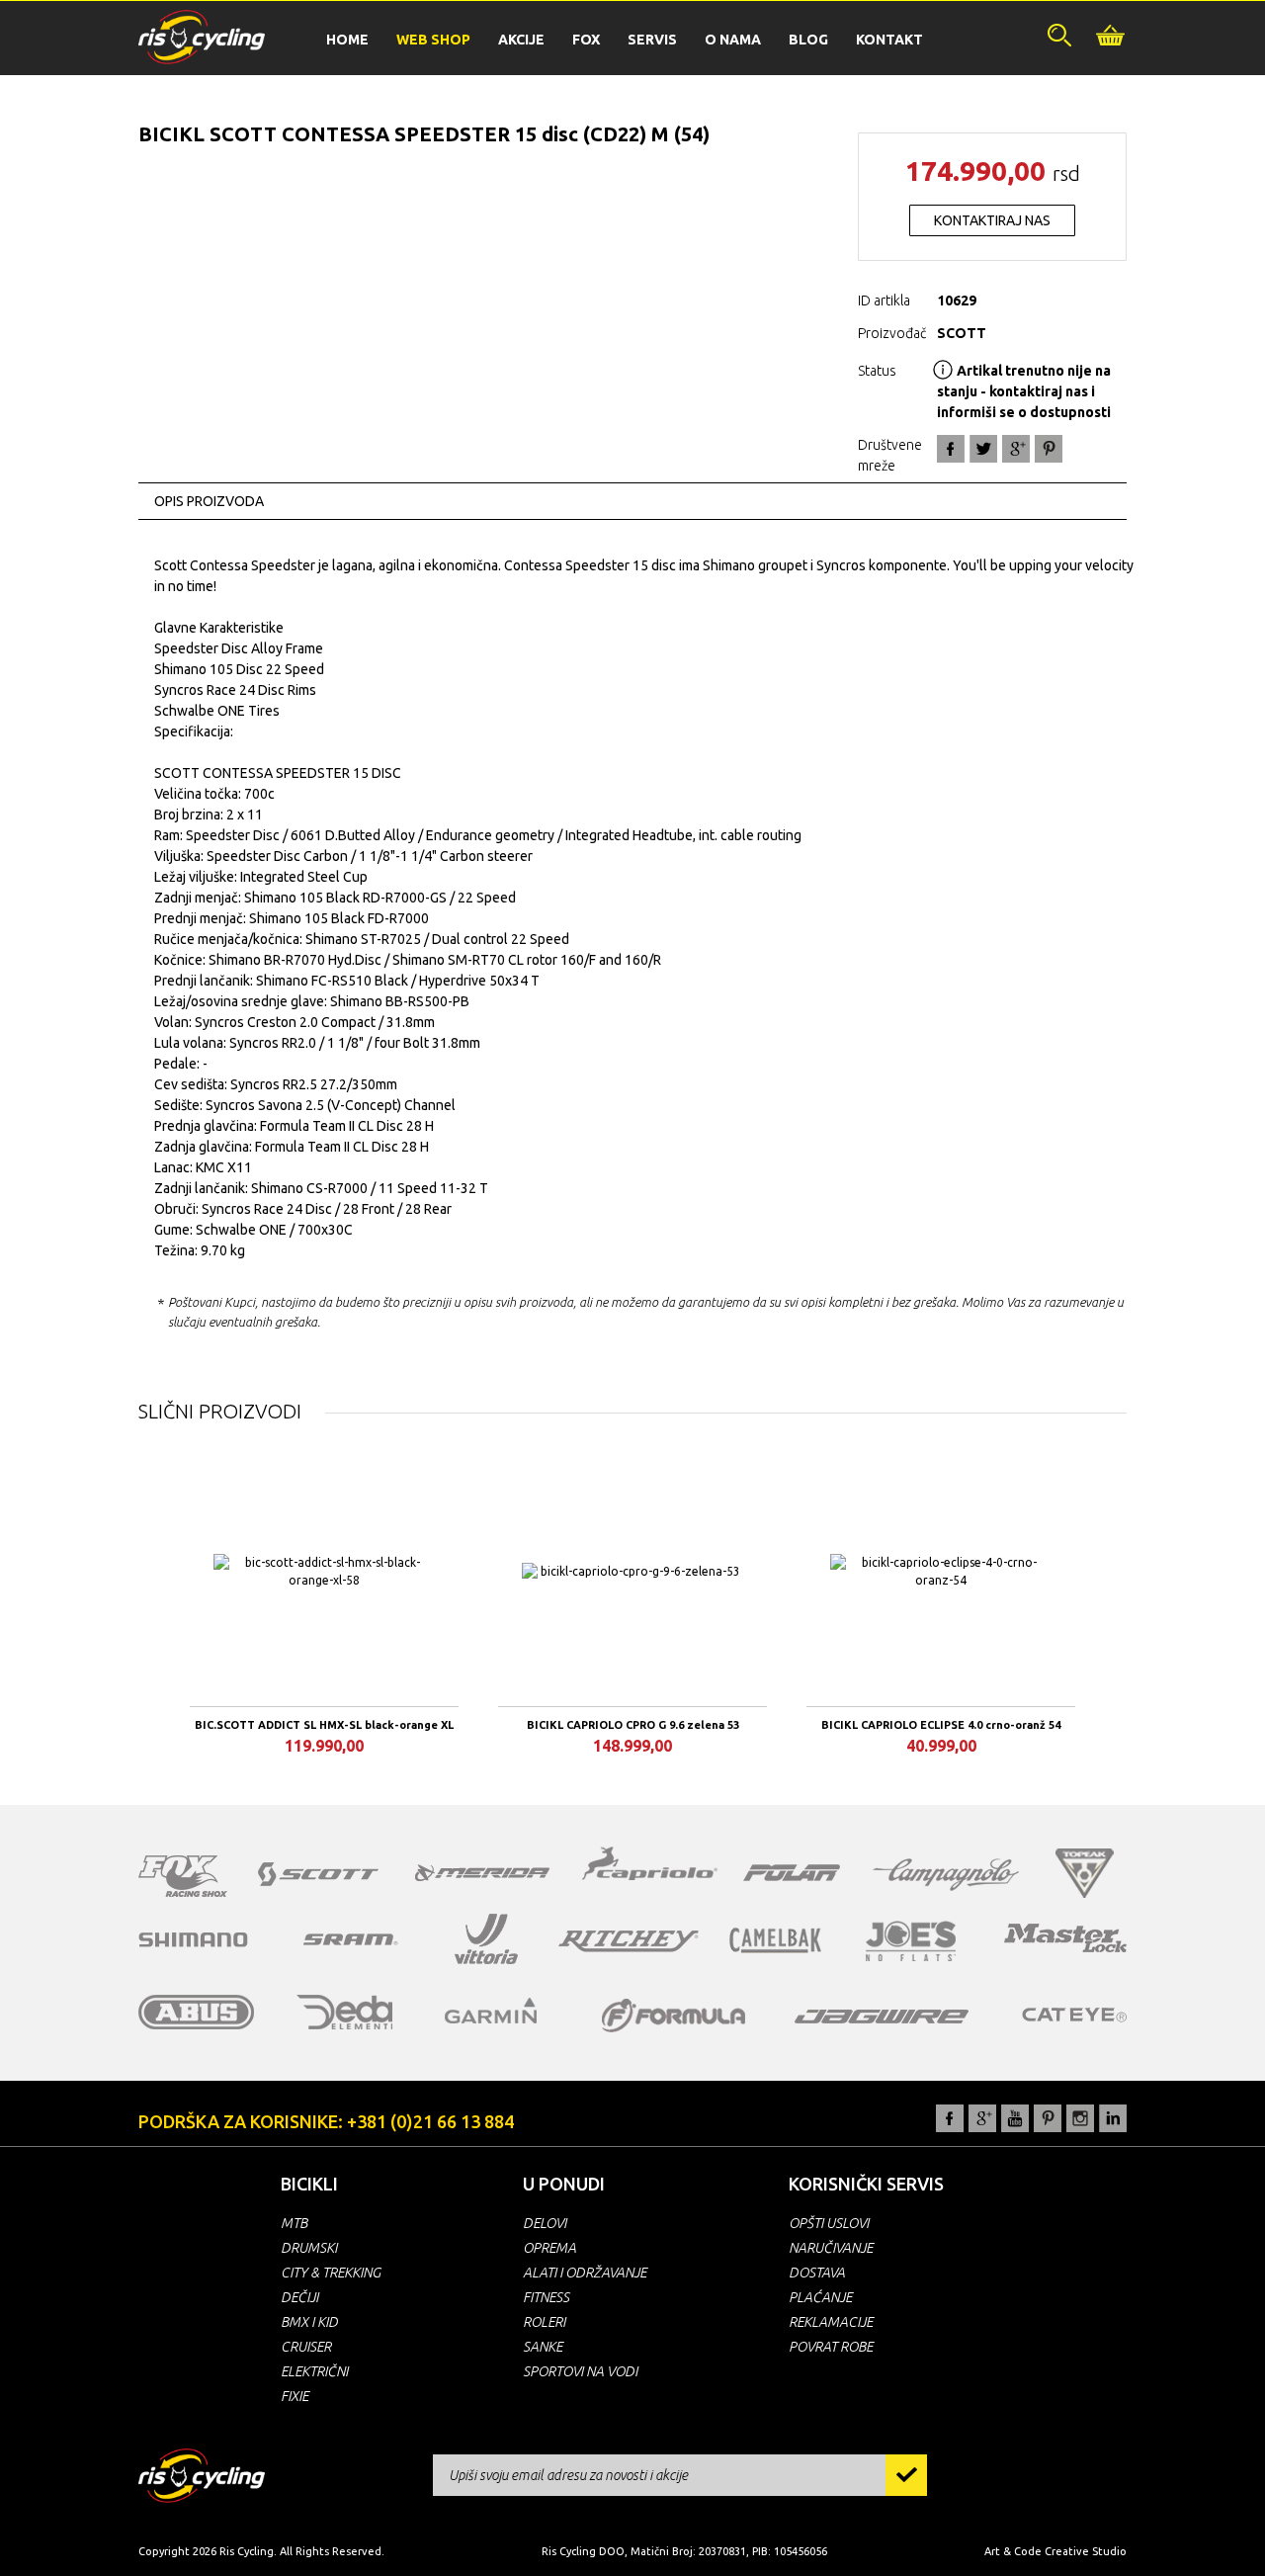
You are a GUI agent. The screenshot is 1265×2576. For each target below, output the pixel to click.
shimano (194, 1939)
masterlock (1065, 1937)
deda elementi (344, 2012)
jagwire (882, 2017)
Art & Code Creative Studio (1055, 2551)
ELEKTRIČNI (314, 2371)
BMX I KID (309, 2322)
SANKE (543, 2347)
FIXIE (295, 2396)
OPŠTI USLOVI (829, 2223)
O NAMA (733, 40)
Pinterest (1048, 2118)
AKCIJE (521, 40)
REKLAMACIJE (831, 2322)
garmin (491, 2011)
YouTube (1015, 2118)
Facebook (951, 449)
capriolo (650, 1866)
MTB (294, 2223)
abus (197, 2012)
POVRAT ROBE (831, 2347)
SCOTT (962, 333)
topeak (1085, 1873)
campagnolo (946, 1875)
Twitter (983, 449)
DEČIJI (299, 2297)
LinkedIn (1113, 2118)
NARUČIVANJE (831, 2248)
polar (792, 1872)
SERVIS (652, 40)
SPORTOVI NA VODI (580, 2371)
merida (482, 1872)
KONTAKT (889, 40)
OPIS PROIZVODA (209, 501)
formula (674, 2016)
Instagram (1080, 2118)
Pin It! (1049, 449)
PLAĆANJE (820, 2297)
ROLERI (544, 2322)
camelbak (775, 1940)
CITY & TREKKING (331, 2273)
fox (183, 1876)
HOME (347, 40)
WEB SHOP (433, 40)
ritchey (629, 1941)
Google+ (1016, 449)
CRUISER (306, 2347)
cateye (1074, 2015)
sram (351, 1939)
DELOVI (545, 2223)
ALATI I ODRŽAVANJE (585, 2273)
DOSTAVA (817, 2273)
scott (318, 1874)
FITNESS (546, 2297)
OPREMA (549, 2248)
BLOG (808, 40)
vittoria (486, 1939)
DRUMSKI (309, 2248)
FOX (586, 40)
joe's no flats (911, 1941)
